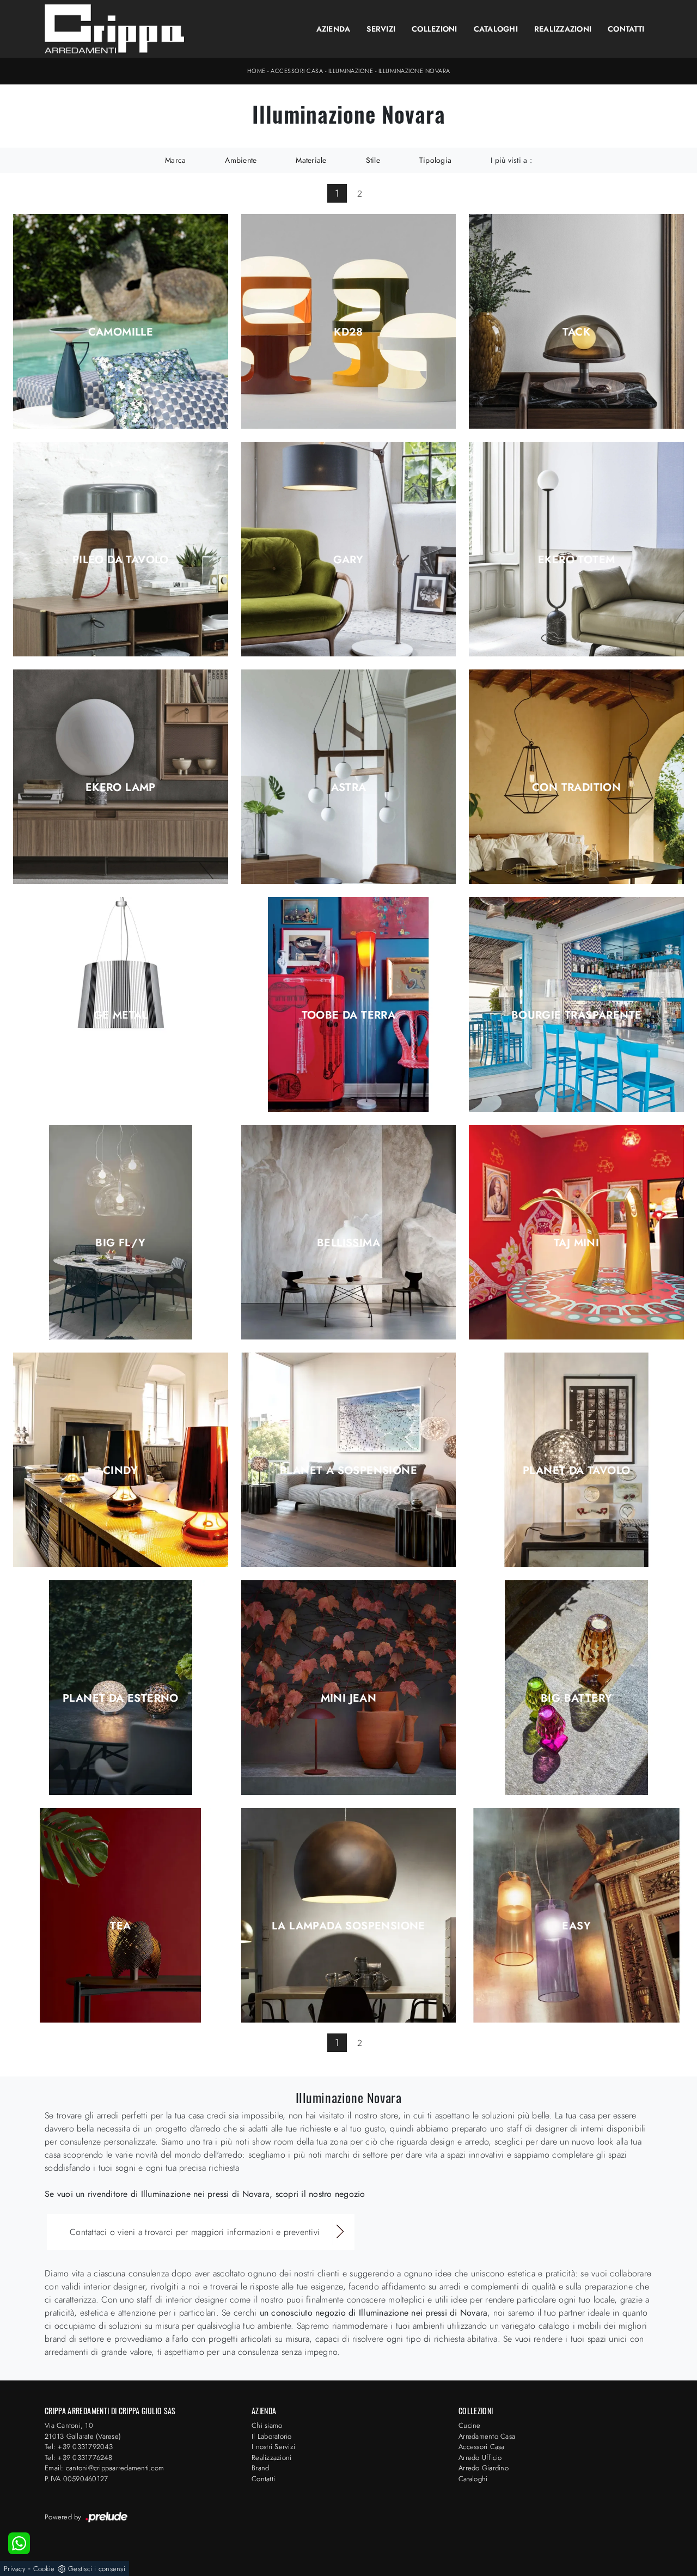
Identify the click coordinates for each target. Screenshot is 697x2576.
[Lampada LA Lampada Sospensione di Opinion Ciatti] (349, 1915)
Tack (576, 332)
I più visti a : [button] (511, 160)
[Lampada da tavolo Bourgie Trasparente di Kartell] (576, 1004)
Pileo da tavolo (121, 560)
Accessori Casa (297, 71)
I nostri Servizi (273, 2447)
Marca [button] (175, 160)
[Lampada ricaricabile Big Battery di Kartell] (576, 1688)
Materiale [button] (311, 160)
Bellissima (348, 1243)
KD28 (348, 332)
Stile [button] (373, 160)
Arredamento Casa (487, 2436)
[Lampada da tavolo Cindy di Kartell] (121, 1460)
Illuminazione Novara (414, 71)
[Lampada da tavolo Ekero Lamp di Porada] (121, 777)
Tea (120, 1926)
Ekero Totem (576, 560)
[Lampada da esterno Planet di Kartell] (121, 1688)
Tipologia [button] (435, 160)
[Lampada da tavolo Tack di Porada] (576, 321)
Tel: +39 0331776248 (78, 2458)
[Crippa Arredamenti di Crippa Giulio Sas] (115, 29)
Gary (348, 560)
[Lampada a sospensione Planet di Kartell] (349, 1460)
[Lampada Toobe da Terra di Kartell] (349, 1004)
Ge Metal (121, 1015)
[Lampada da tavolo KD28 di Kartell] (349, 321)
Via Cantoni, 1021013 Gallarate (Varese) (83, 2431)
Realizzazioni (563, 29)
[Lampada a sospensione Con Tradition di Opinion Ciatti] (576, 777)
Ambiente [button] (241, 160)
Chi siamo (267, 2425)
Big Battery (576, 1698)
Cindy (121, 1471)
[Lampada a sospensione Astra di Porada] (349, 777)
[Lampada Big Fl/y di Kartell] (121, 1232)
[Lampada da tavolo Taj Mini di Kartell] (576, 1232)
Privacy (15, 2569)
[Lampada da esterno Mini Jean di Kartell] (349, 1688)
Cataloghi (496, 29)
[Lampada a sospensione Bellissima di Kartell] (349, 1232)
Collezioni (435, 29)
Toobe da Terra (349, 1015)
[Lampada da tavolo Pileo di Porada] (121, 549)
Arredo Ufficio (480, 2458)
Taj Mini (576, 1243)
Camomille (121, 332)
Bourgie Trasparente (577, 1015)
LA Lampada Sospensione (348, 1926)
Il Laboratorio (272, 2436)
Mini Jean (349, 1698)
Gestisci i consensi (97, 2569)
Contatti (626, 29)
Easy (576, 1926)
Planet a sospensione (348, 1471)
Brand (260, 2468)
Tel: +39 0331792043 (79, 2447)
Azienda (334, 29)
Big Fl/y (120, 1243)
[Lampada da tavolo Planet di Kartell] (576, 1460)
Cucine (470, 2425)
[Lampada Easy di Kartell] (576, 1915)
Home (256, 71)
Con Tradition (576, 788)
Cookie (44, 2569)
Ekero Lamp (121, 788)
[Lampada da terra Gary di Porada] (349, 549)
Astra (349, 788)
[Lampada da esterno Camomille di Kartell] (121, 321)
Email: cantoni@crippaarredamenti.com (104, 2468)
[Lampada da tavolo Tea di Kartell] (121, 1915)
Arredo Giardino (484, 2468)
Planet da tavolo (576, 1471)
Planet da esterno (121, 1698)
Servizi (381, 29)
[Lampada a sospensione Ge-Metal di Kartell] (121, 1004)
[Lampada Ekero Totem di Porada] (576, 549)
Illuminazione (351, 71)
